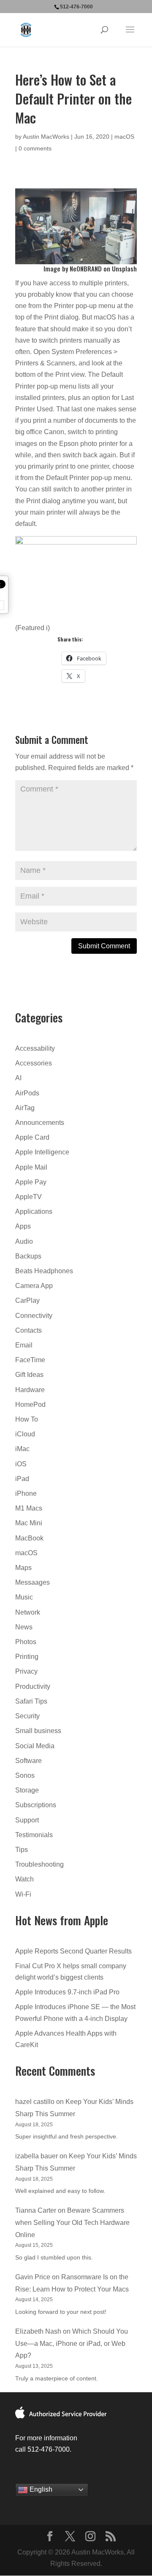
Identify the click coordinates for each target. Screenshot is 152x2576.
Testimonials (34, 1835)
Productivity (33, 1686)
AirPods (27, 1093)
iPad (22, 1479)
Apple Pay (31, 1182)
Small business (38, 1731)
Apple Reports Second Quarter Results (73, 1951)
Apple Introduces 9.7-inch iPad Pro (67, 1992)
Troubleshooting (39, 1864)
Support (27, 1820)
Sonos (25, 1775)
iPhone (26, 1493)
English (40, 2489)
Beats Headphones (44, 1271)
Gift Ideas (29, 1375)
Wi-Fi (23, 1894)
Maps (23, 1568)
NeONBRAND (86, 268)
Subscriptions (36, 1805)
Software (28, 1761)
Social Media (35, 1746)
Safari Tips (31, 1701)
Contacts (28, 1330)
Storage (27, 1790)
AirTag (25, 1108)
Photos (26, 1642)
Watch (24, 1879)
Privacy (26, 1671)
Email (24, 1345)
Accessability (35, 1048)
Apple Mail (31, 1167)
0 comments (35, 148)
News (24, 1627)
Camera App (34, 1286)
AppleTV (28, 1197)
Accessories (34, 1063)
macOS (124, 137)
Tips (22, 1850)
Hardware (30, 1390)
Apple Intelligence (42, 1152)
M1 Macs (29, 1508)
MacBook (29, 1538)
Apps (23, 1226)
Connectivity (34, 1316)
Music (24, 1597)
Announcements (40, 1123)
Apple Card (32, 1137)
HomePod (30, 1405)
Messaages (33, 1582)
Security (27, 1716)
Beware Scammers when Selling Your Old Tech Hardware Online (72, 2223)
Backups (28, 1256)
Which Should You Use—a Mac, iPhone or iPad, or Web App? (72, 2344)
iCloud (25, 1434)
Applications (34, 1212)
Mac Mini (29, 1523)
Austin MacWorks (46, 137)
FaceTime (30, 1360)
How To (27, 1419)
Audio (24, 1241)
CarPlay (27, 1300)
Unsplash (124, 268)
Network (28, 1612)
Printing (27, 1657)
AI (18, 1078)
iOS (21, 1464)
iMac (22, 1449)
